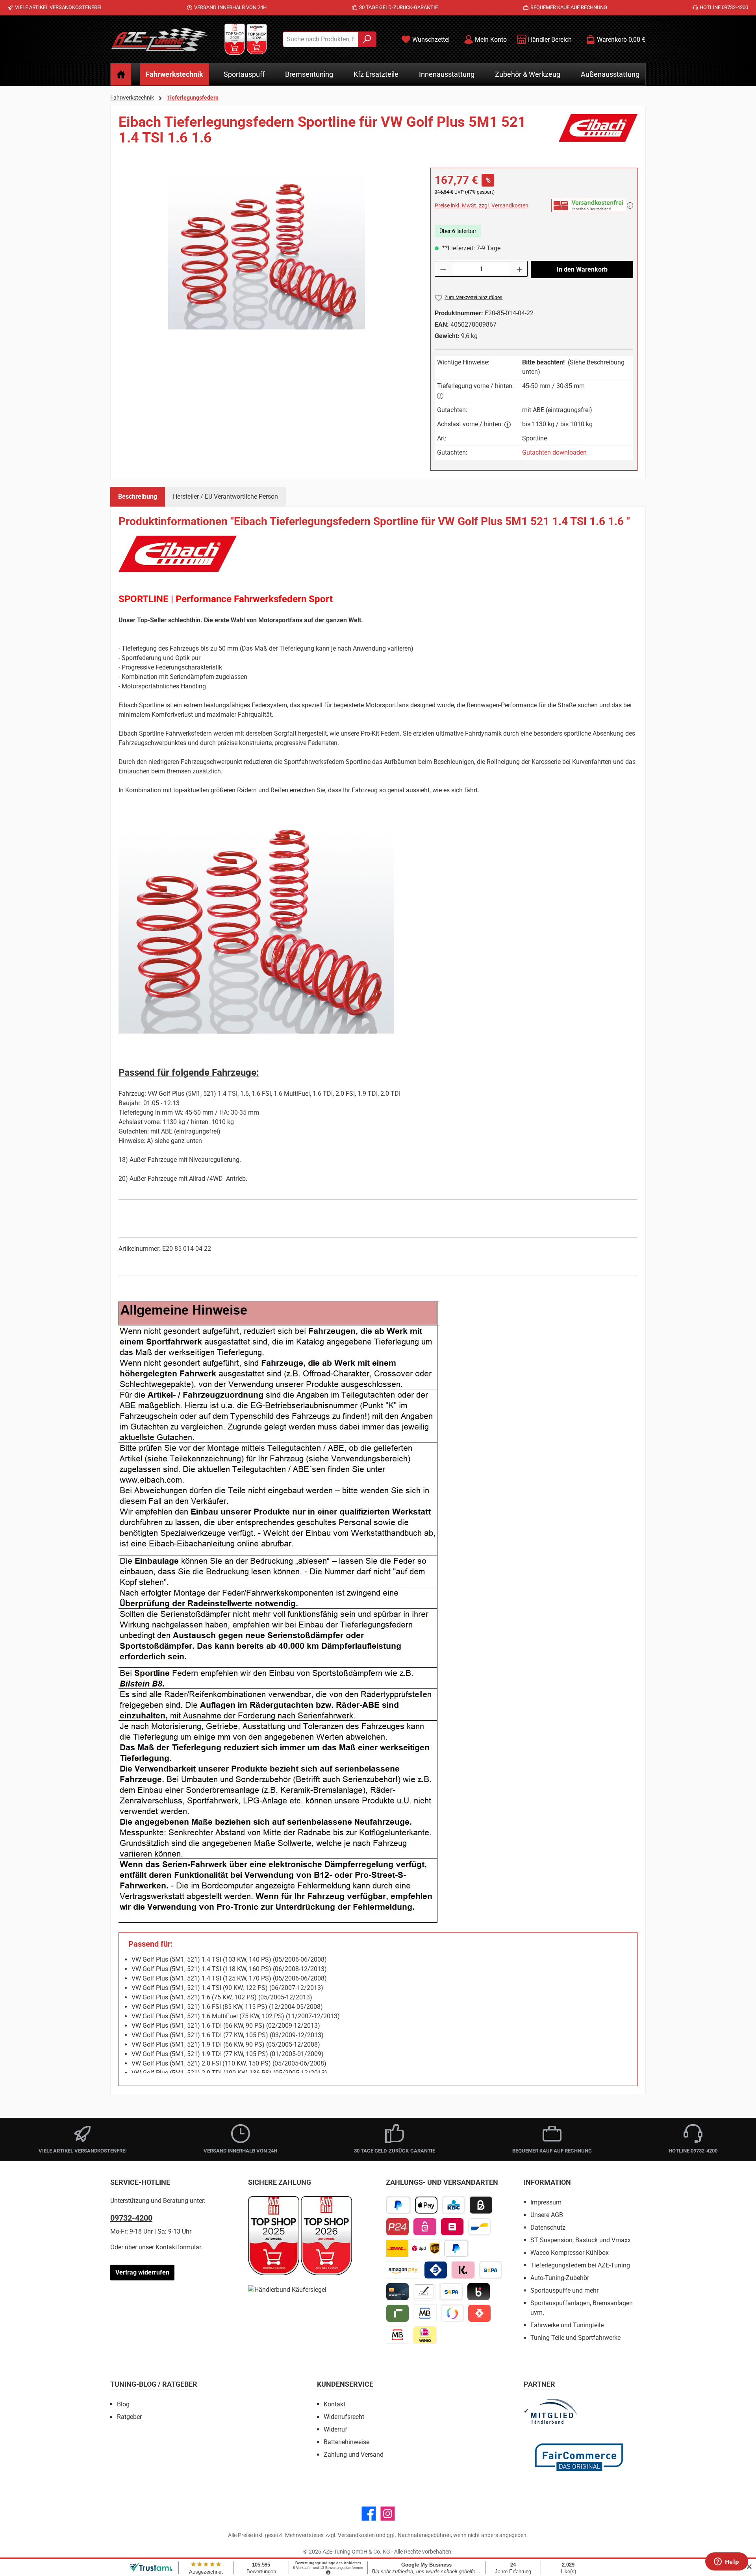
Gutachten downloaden (554, 452)
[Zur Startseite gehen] (159, 39)
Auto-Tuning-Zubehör (560, 2278)
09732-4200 (131, 2218)
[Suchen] (367, 39)
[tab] (138, 497)
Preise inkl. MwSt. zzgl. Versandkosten (482, 205)
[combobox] (321, 39)
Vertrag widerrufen (142, 2272)
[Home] (121, 74)
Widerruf (335, 2429)
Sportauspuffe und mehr (564, 2290)
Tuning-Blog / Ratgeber (154, 2384)
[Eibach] (598, 133)
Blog (123, 2404)
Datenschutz (548, 2227)
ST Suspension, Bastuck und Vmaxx (581, 2240)
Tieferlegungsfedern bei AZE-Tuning (580, 2265)
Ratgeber (129, 2417)
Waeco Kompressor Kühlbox (570, 2253)
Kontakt (334, 2404)
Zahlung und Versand (354, 2455)
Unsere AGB (547, 2215)
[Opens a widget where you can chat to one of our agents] (726, 2562)
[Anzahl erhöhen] (520, 269)
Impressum (546, 2202)
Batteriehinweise (346, 2442)
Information (547, 2182)
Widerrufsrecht (344, 2417)
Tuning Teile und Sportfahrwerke (575, 2338)
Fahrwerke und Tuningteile (567, 2325)
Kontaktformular (178, 2247)
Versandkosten (356, 2535)
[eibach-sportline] (267, 252)
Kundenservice (345, 2384)
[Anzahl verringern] (443, 269)
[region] (267, 252)
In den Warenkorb (582, 269)
